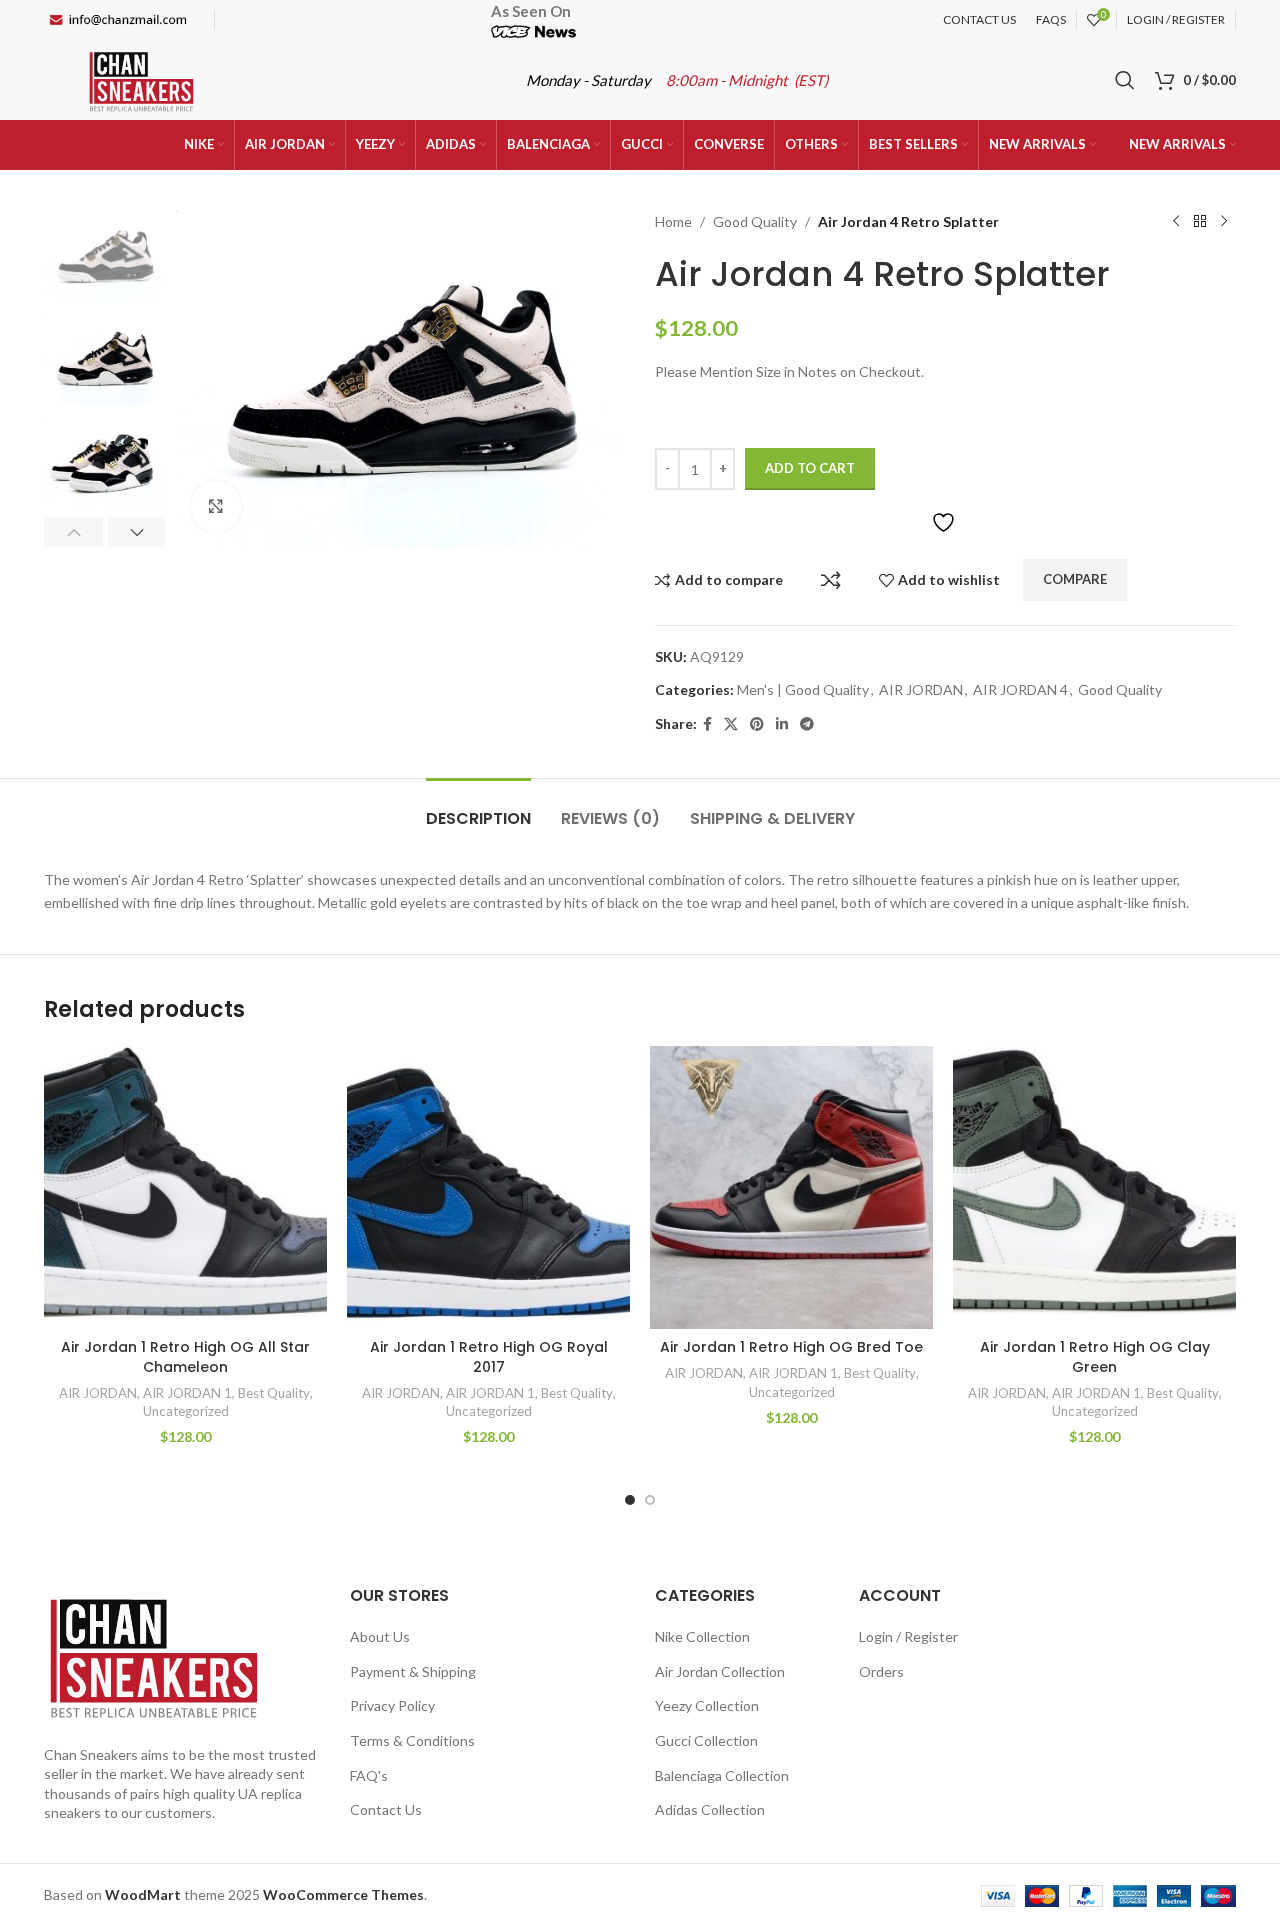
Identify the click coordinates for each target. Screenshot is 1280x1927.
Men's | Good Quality (803, 689)
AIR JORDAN (921, 689)
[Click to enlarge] (216, 506)
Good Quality (755, 221)
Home (673, 221)
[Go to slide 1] (630, 1500)
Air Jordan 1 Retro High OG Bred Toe (791, 1347)
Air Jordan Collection (720, 1671)
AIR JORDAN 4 (1020, 689)
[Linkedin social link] (782, 724)
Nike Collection (702, 1636)
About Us (380, 1636)
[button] (73, 532)
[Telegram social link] (807, 724)
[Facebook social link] (707, 724)
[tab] (478, 808)
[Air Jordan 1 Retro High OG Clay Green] (1094, 1187)
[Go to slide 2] (650, 1500)
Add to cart (810, 468)
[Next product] (1224, 222)
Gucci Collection (706, 1740)
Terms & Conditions (412, 1740)
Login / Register (908, 1636)
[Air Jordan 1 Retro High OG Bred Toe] (791, 1187)
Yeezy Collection (707, 1705)
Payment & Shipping (413, 1671)
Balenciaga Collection (722, 1775)
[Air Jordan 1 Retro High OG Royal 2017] (488, 1187)
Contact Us (386, 1809)
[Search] (1125, 80)
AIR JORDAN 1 (187, 1393)
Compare (831, 580)
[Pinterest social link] (757, 724)
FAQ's (369, 1775)
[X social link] (731, 724)
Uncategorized (186, 1411)
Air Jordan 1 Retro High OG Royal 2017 (489, 1357)
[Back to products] (1200, 222)
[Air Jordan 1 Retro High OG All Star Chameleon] (185, 1187)
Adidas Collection (710, 1809)
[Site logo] (141, 78)
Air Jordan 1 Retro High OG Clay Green (1095, 1357)
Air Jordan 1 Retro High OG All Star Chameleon (185, 1357)
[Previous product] (1176, 222)
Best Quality (274, 1393)
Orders (881, 1671)
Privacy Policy (392, 1705)
